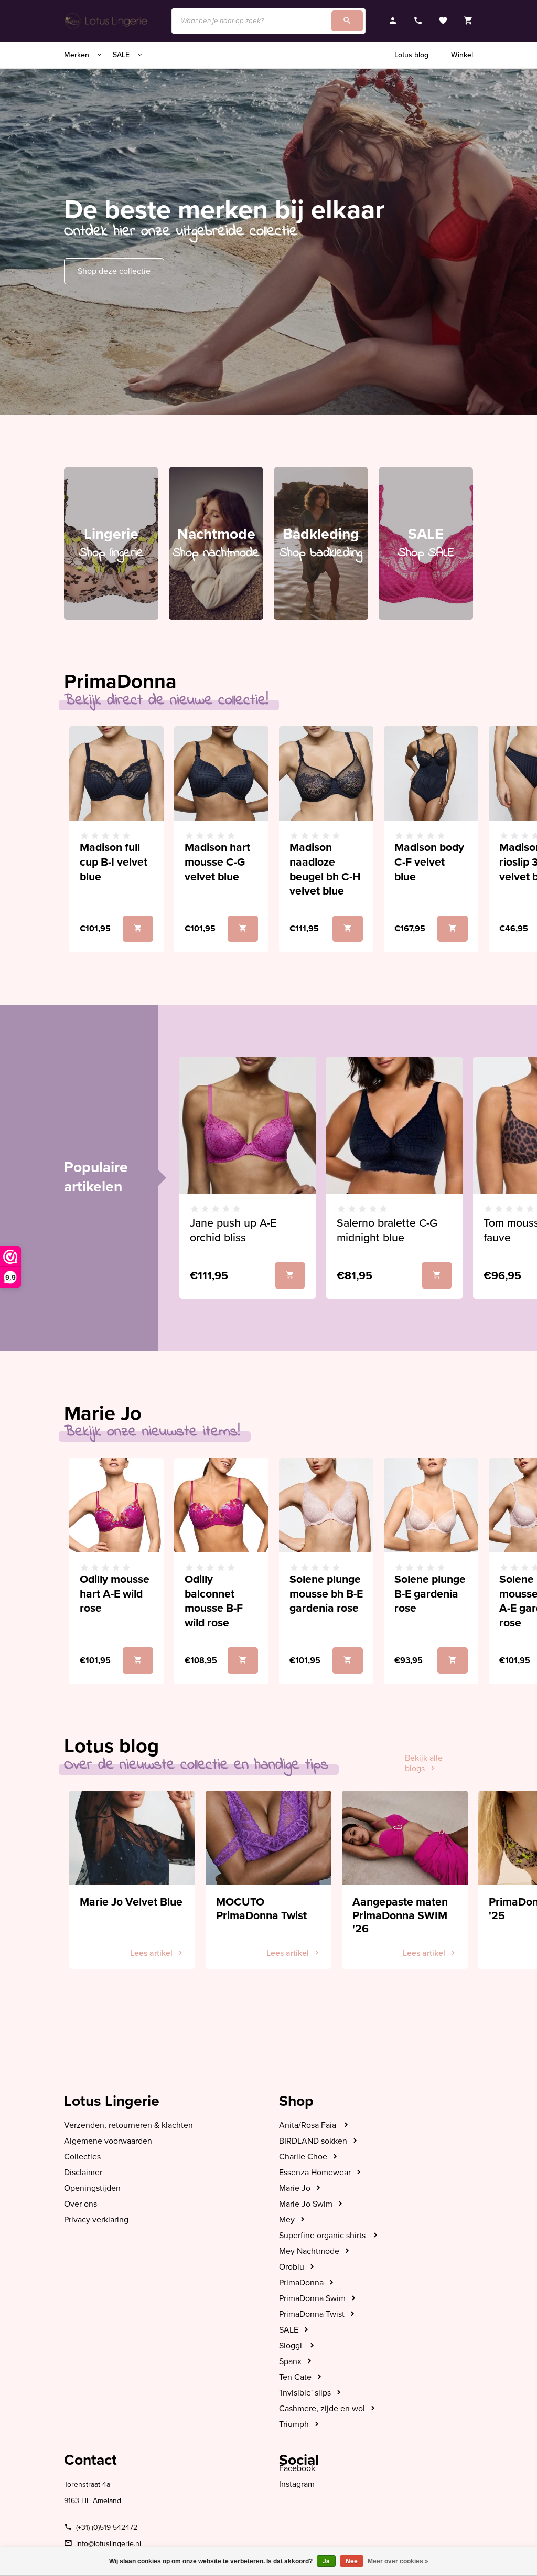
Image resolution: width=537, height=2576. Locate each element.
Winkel (462, 55)
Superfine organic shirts (323, 2236)
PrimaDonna (301, 2283)
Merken (78, 55)
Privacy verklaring (96, 2220)
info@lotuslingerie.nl (109, 2544)
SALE (122, 55)
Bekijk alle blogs (424, 1763)
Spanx (290, 2361)
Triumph (294, 2424)
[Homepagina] (107, 21)
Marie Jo (295, 2188)
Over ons (80, 2204)
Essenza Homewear (315, 2173)
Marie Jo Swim (306, 2204)
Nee (352, 2561)
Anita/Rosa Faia (309, 2125)
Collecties (82, 2157)
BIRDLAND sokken (313, 2141)
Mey (287, 2220)
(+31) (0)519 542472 (107, 2527)
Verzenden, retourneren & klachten (128, 2125)
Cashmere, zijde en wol (322, 2409)
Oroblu (292, 2267)
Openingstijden (92, 2188)
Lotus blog (411, 55)
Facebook (297, 2468)
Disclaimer (83, 2173)
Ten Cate (295, 2377)
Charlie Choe (303, 2157)
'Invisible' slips (305, 2393)
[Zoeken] (347, 21)
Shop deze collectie (114, 271)
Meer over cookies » (398, 2561)
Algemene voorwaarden (108, 2141)
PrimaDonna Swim (312, 2298)
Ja (326, 2561)
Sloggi (292, 2346)
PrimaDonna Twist (312, 2314)
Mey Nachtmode (309, 2251)
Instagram (297, 2484)
